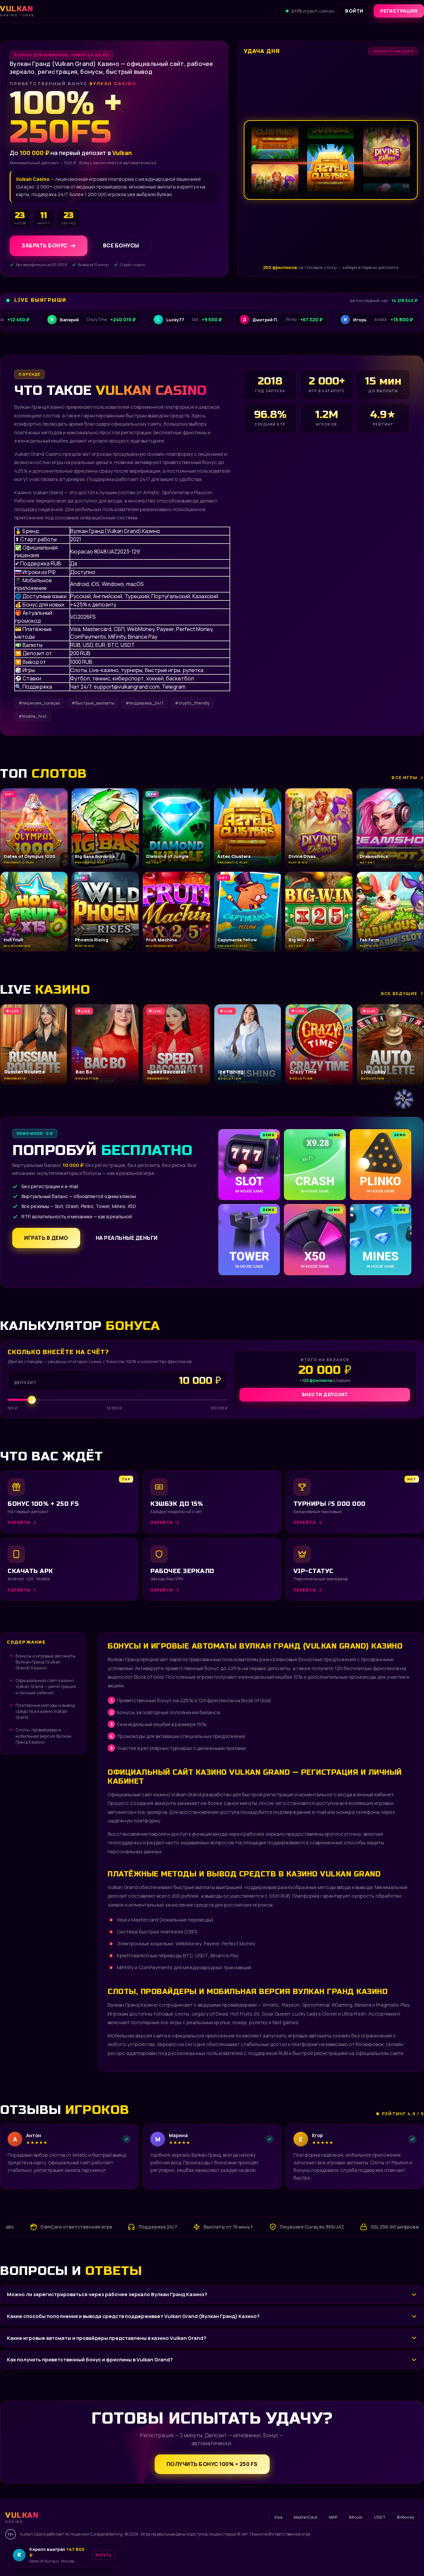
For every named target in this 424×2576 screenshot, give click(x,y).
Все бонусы (121, 246)
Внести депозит (325, 1394)
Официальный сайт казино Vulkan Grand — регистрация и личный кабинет (46, 1686)
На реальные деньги (127, 1238)
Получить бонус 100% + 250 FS (212, 2464)
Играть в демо (46, 1238)
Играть (104, 2555)
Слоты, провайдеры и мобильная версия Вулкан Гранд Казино (44, 1736)
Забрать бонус (45, 246)
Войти (354, 11)
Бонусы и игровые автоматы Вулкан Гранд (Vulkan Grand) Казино (46, 1662)
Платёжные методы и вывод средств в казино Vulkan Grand (45, 1711)
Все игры (404, 777)
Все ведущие (399, 993)
